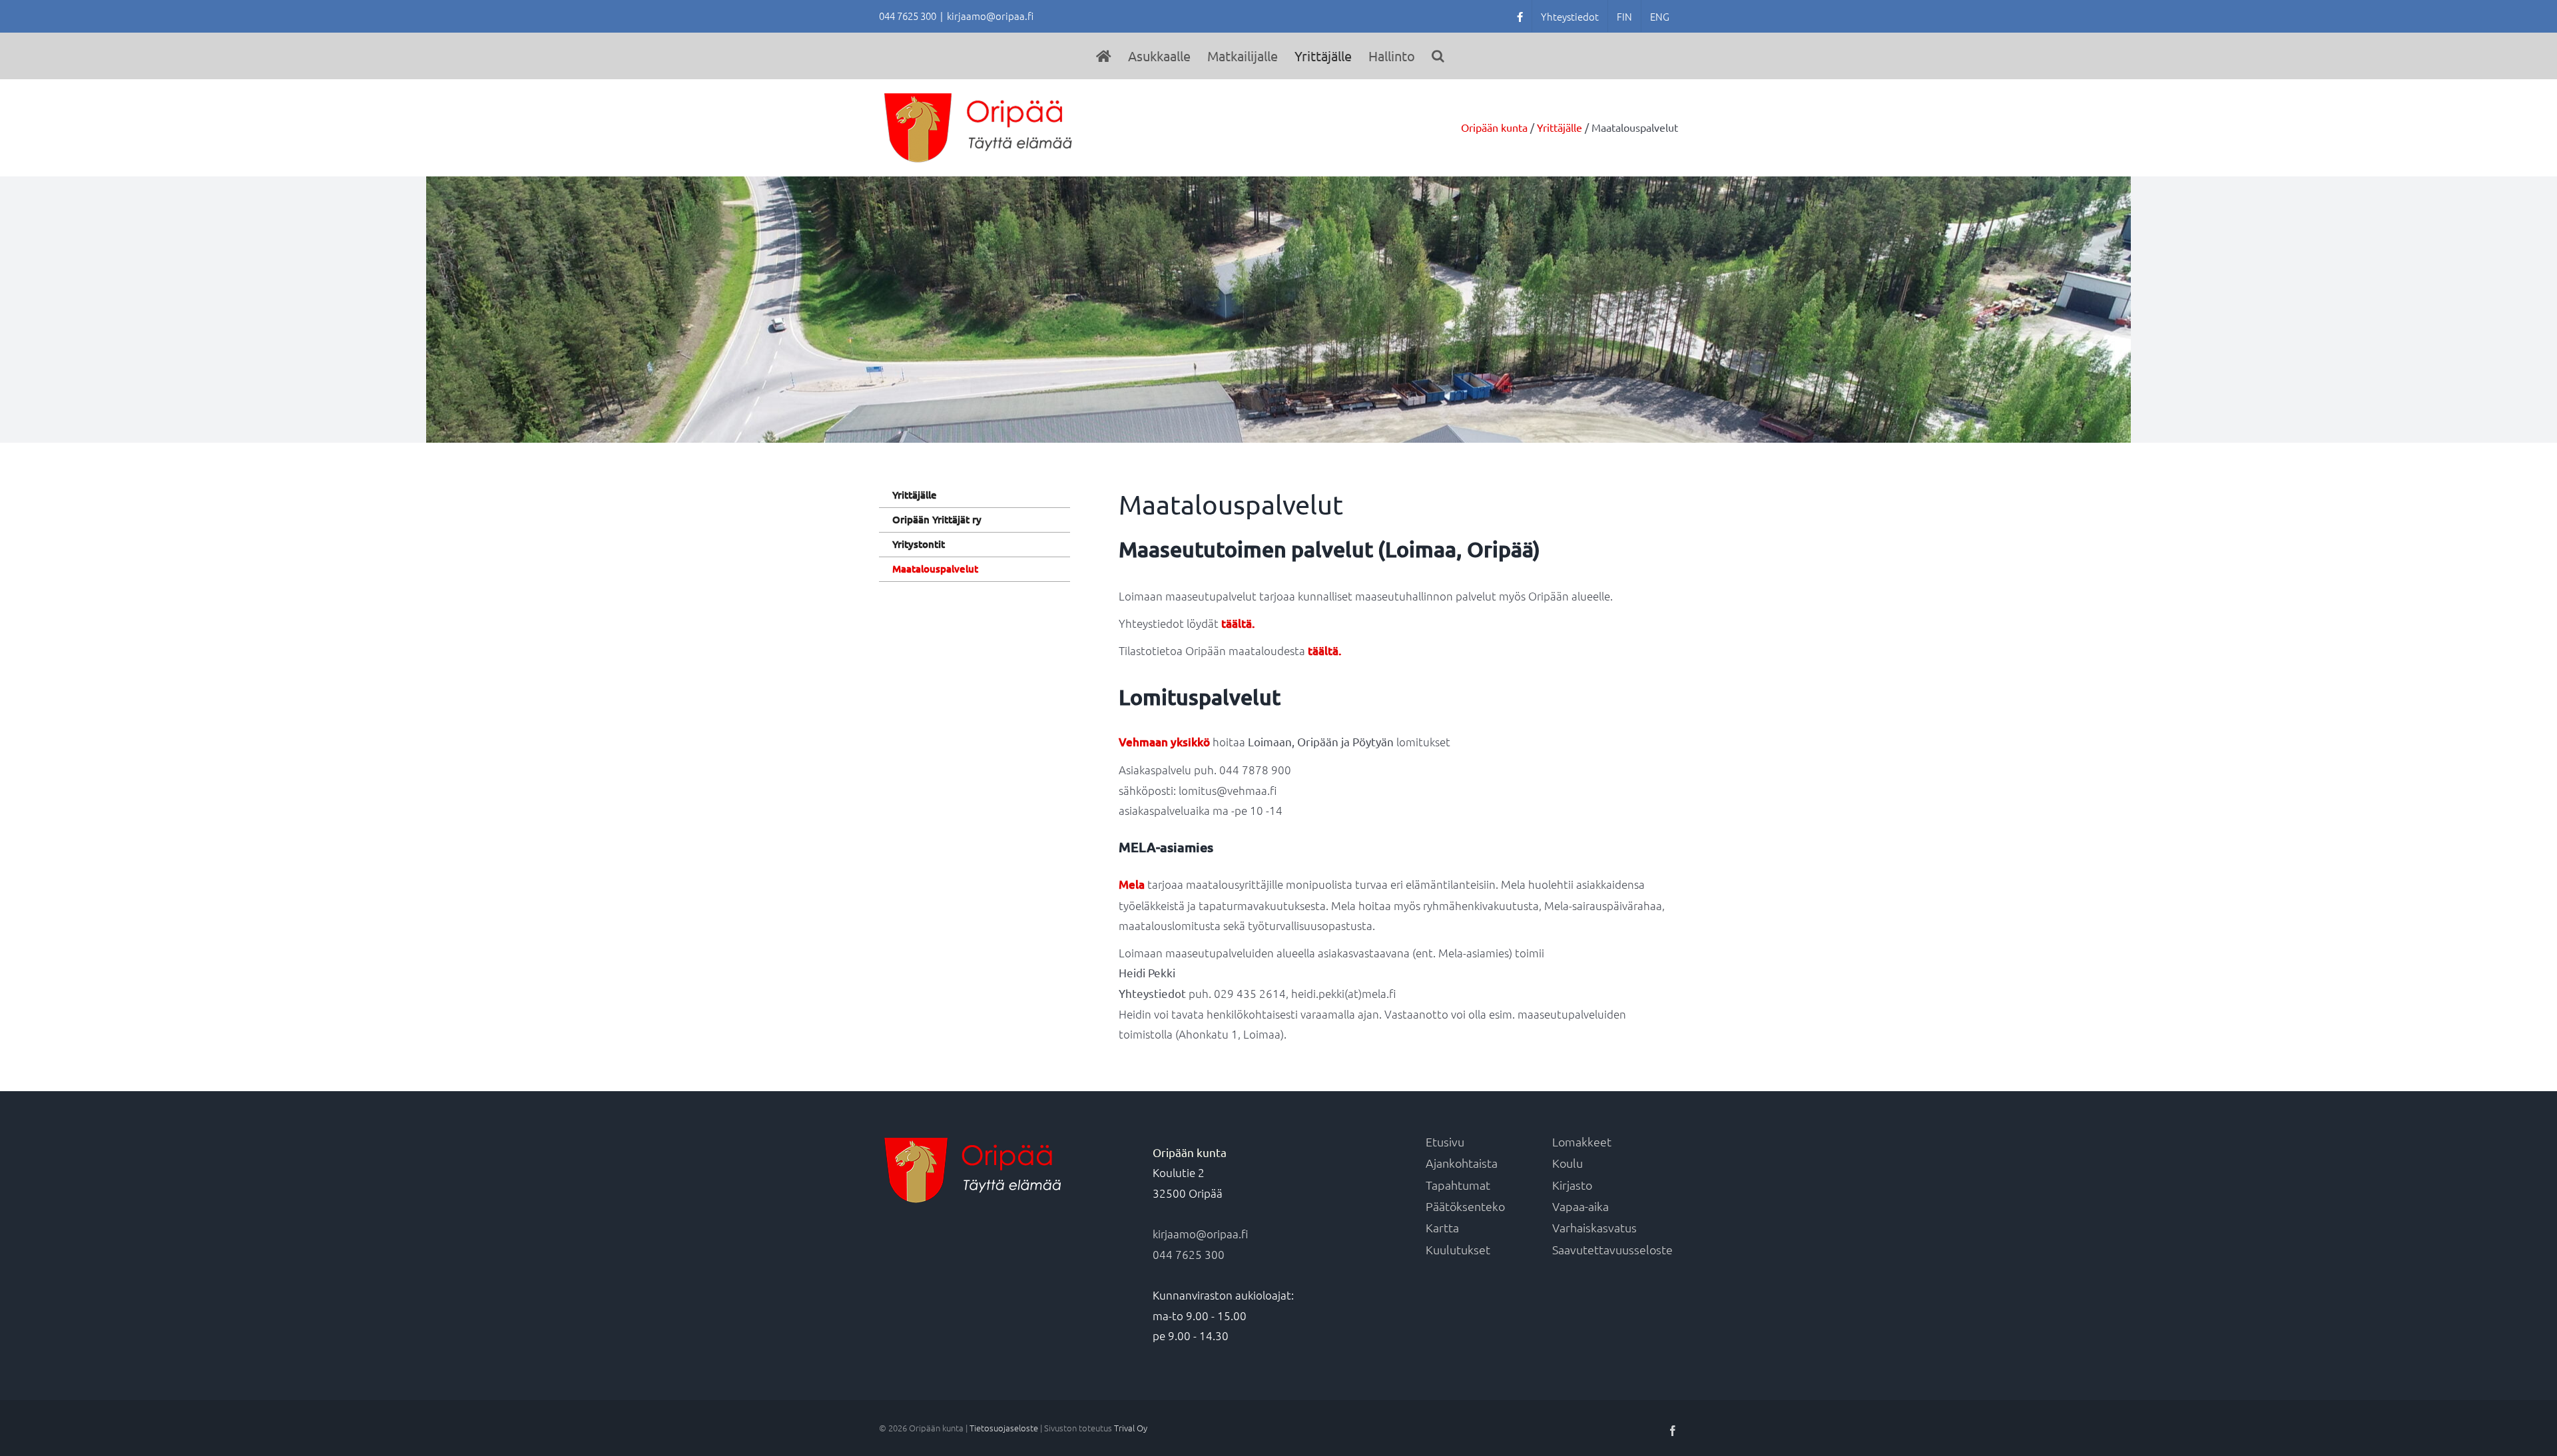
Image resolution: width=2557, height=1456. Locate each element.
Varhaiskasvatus (1594, 1227)
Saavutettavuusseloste (1612, 1249)
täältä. (1238, 623)
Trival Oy (1131, 1428)
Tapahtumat (1458, 1185)
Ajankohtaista (1462, 1163)
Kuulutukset (1458, 1249)
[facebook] (1520, 16)
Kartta (1442, 1227)
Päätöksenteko (1465, 1206)
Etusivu (1445, 1141)
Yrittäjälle (915, 495)
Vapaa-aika (1580, 1206)
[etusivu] (1104, 56)
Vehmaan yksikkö (1164, 742)
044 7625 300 (1189, 1254)
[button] (1438, 56)
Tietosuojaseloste (1004, 1428)
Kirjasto (1572, 1185)
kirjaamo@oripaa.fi (990, 16)
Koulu (1567, 1163)
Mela (1132, 884)
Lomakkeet (1582, 1141)
